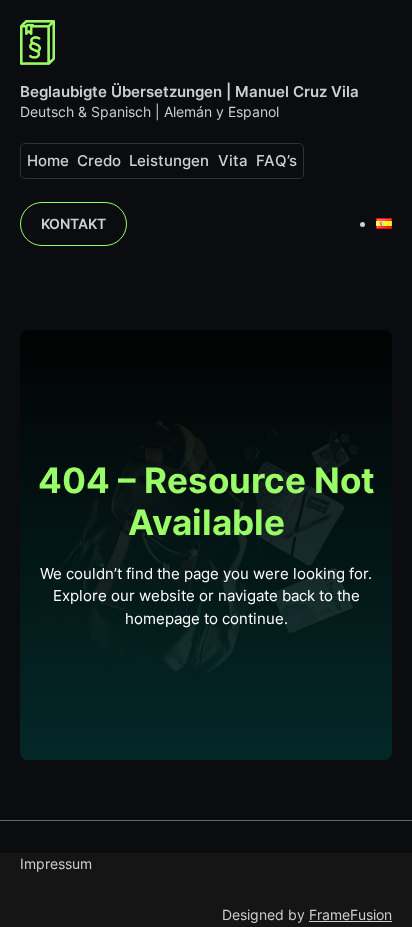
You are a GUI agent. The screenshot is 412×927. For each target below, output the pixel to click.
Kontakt (73, 223)
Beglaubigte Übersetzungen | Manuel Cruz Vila (189, 92)
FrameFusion (350, 914)
